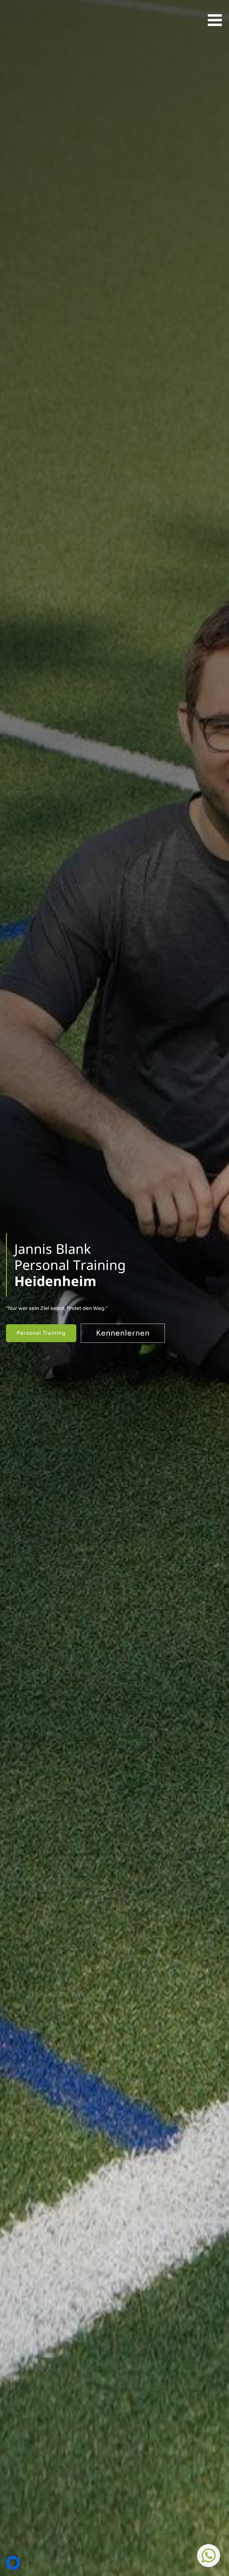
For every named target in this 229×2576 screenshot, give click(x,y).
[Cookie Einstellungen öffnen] (13, 2568)
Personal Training (41, 1333)
